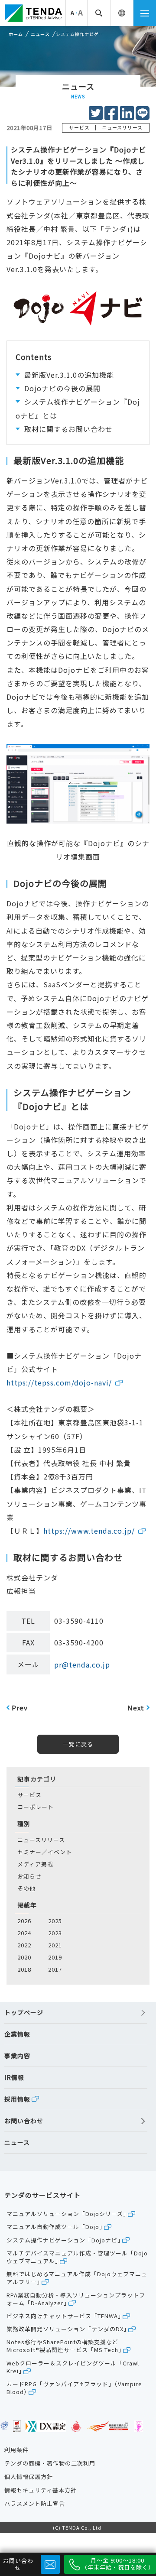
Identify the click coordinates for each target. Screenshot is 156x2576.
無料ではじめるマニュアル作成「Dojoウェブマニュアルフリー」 (77, 2278)
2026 (24, 1921)
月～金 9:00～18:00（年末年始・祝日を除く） (118, 2564)
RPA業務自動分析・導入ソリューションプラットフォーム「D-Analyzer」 (76, 2299)
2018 (24, 1969)
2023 (55, 1933)
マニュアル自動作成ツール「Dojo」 (56, 2227)
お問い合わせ (24, 2121)
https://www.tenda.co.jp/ (89, 1531)
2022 (24, 1945)
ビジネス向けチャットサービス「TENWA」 (65, 2316)
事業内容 (17, 2056)
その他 (26, 1888)
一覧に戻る (78, 1744)
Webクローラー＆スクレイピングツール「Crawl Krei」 (73, 2367)
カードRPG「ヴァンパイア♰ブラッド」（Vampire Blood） (74, 2388)
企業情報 (17, 2034)
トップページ (24, 2013)
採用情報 (17, 2099)
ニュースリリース (41, 1840)
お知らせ (29, 1876)
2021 (55, 1945)
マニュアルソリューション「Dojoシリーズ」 (68, 2214)
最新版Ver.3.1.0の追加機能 (69, 375)
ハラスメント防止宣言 (35, 2504)
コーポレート (36, 1807)
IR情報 (14, 2078)
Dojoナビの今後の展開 (62, 388)
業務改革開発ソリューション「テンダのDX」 (68, 2329)
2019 (55, 1957)
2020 (24, 1957)
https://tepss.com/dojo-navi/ (59, 1382)
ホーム (16, 34)
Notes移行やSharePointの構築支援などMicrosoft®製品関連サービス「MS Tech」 (65, 2346)
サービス (29, 1795)
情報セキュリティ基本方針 (41, 2490)
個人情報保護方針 (29, 2477)
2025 (55, 1921)
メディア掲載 (35, 1864)
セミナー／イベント (45, 1852)
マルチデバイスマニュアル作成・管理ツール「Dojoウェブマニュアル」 (77, 2257)
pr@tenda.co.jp (82, 1664)
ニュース (40, 34)
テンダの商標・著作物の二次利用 (50, 2463)
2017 (55, 1969)
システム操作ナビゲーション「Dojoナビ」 (65, 2240)
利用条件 (16, 2450)
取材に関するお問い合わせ (68, 429)
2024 (24, 1933)
